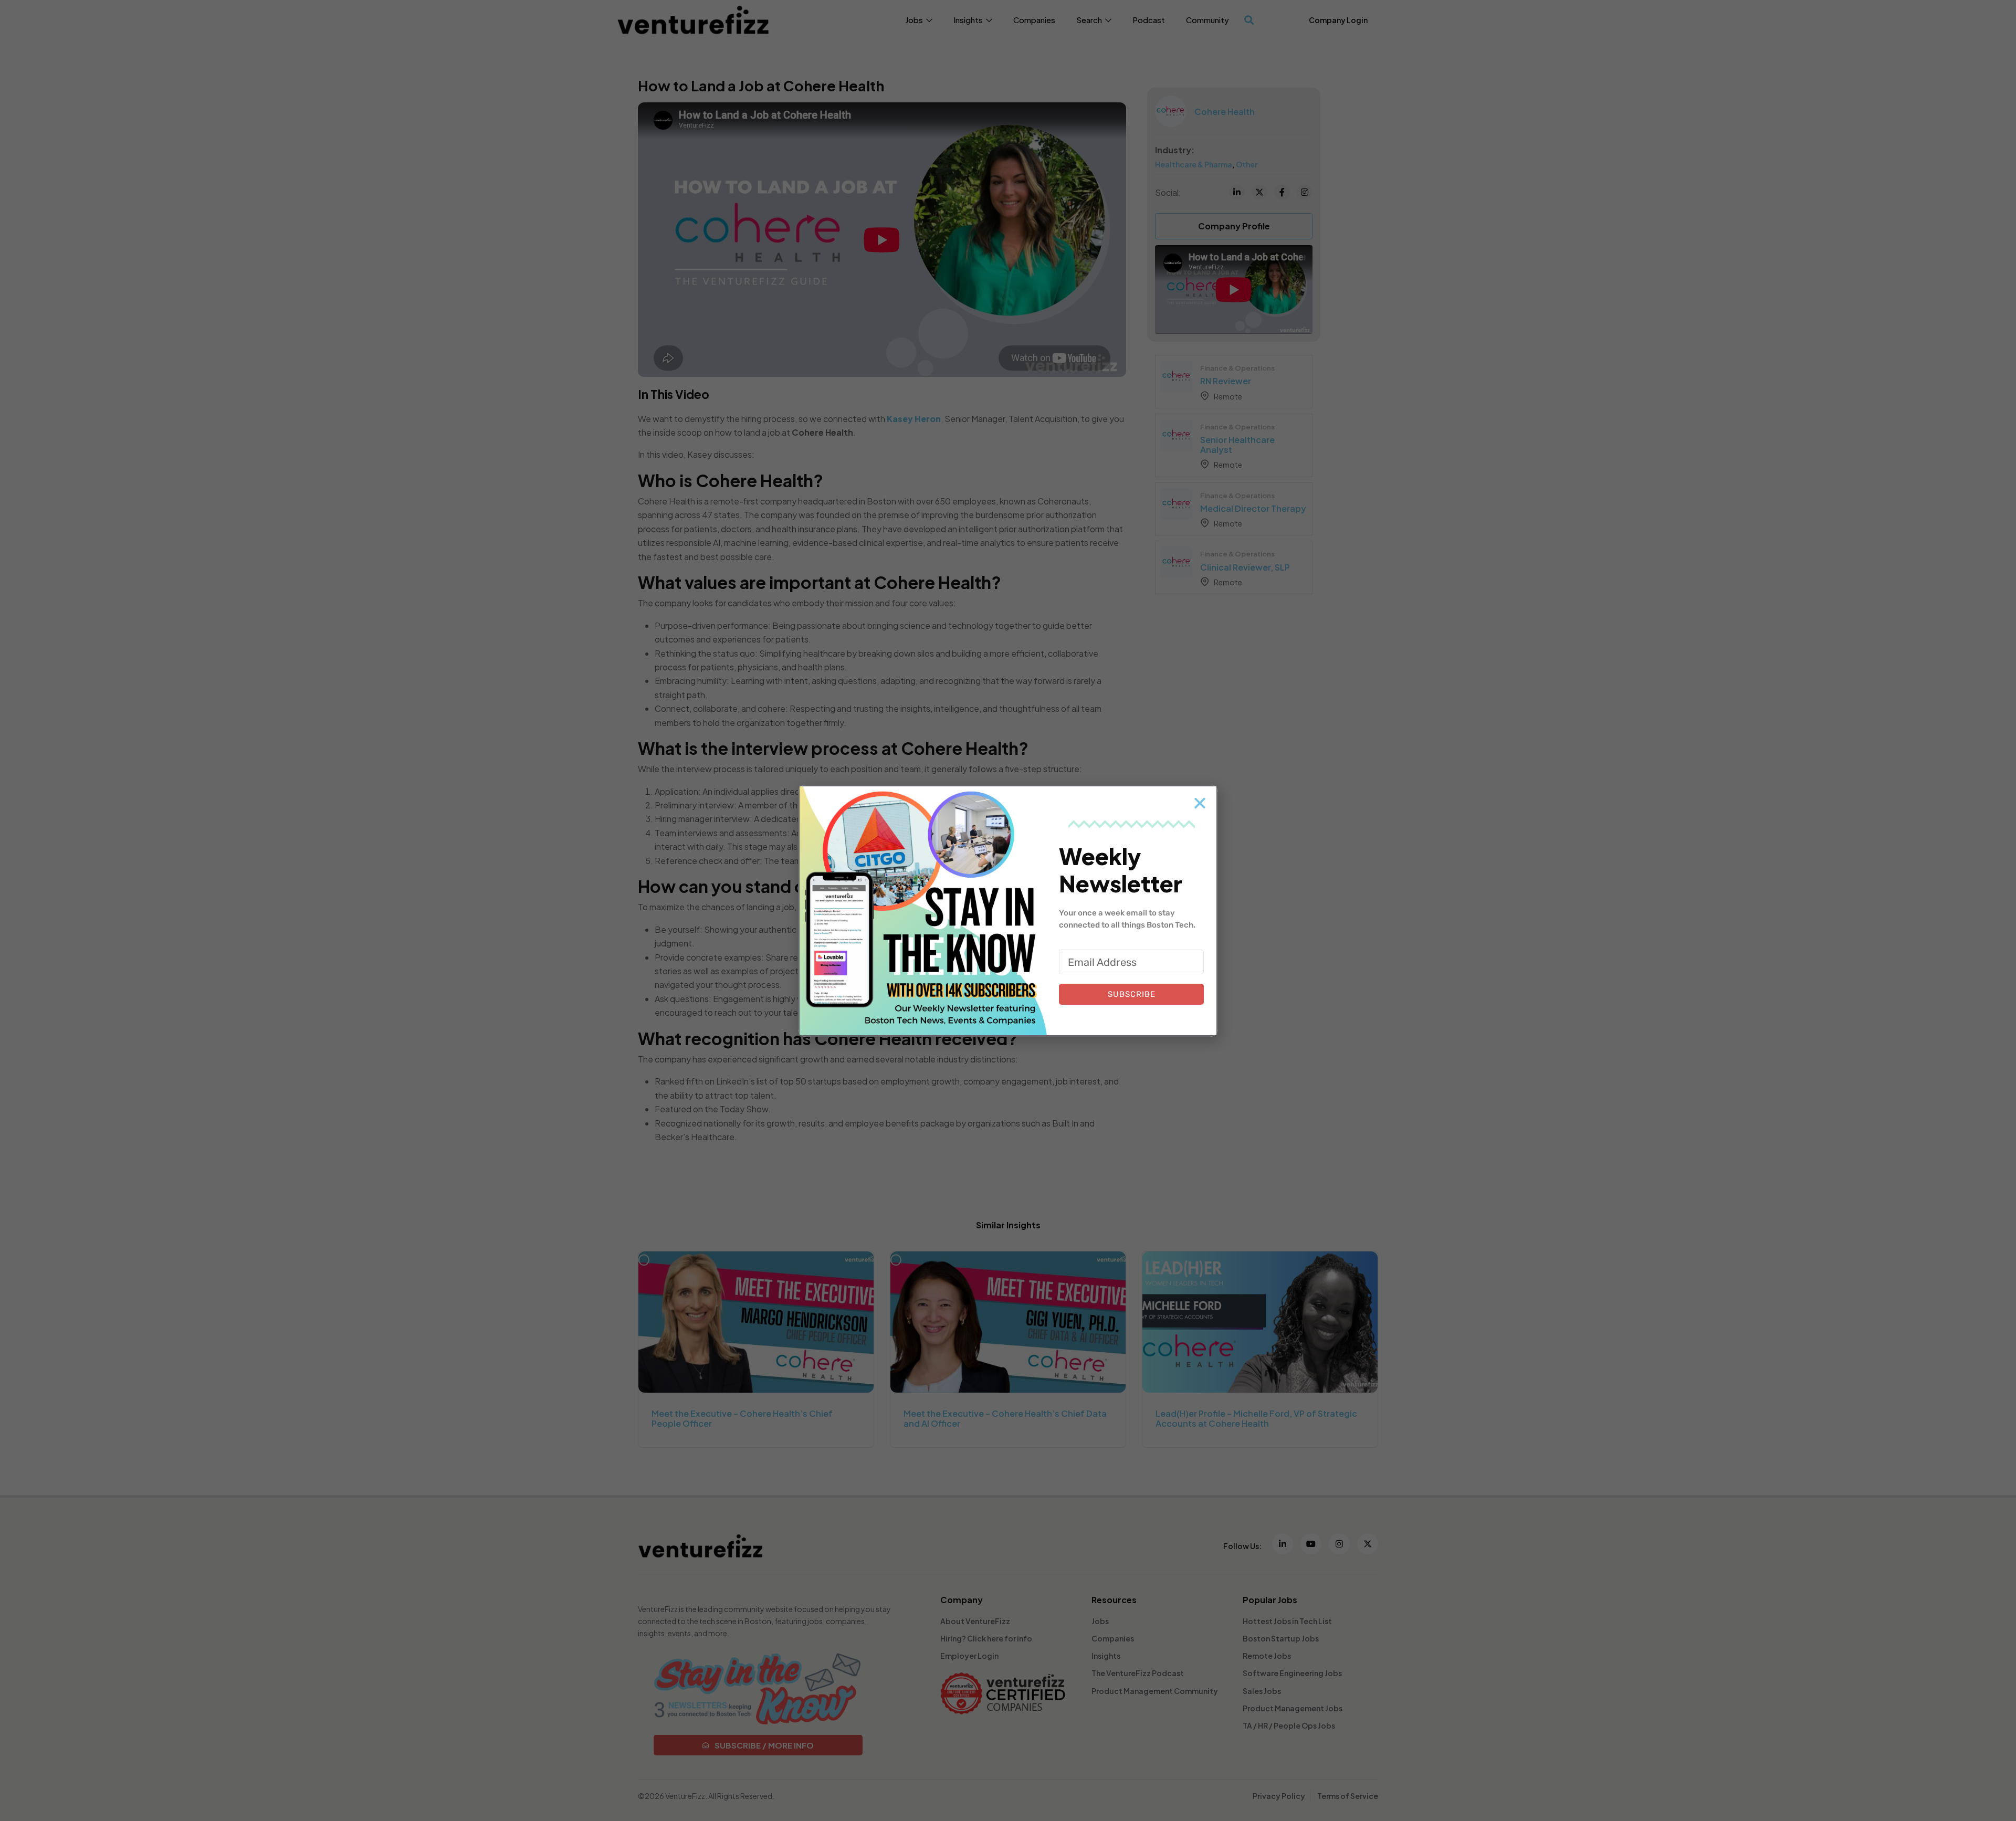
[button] (1200, 803)
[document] (1008, 911)
